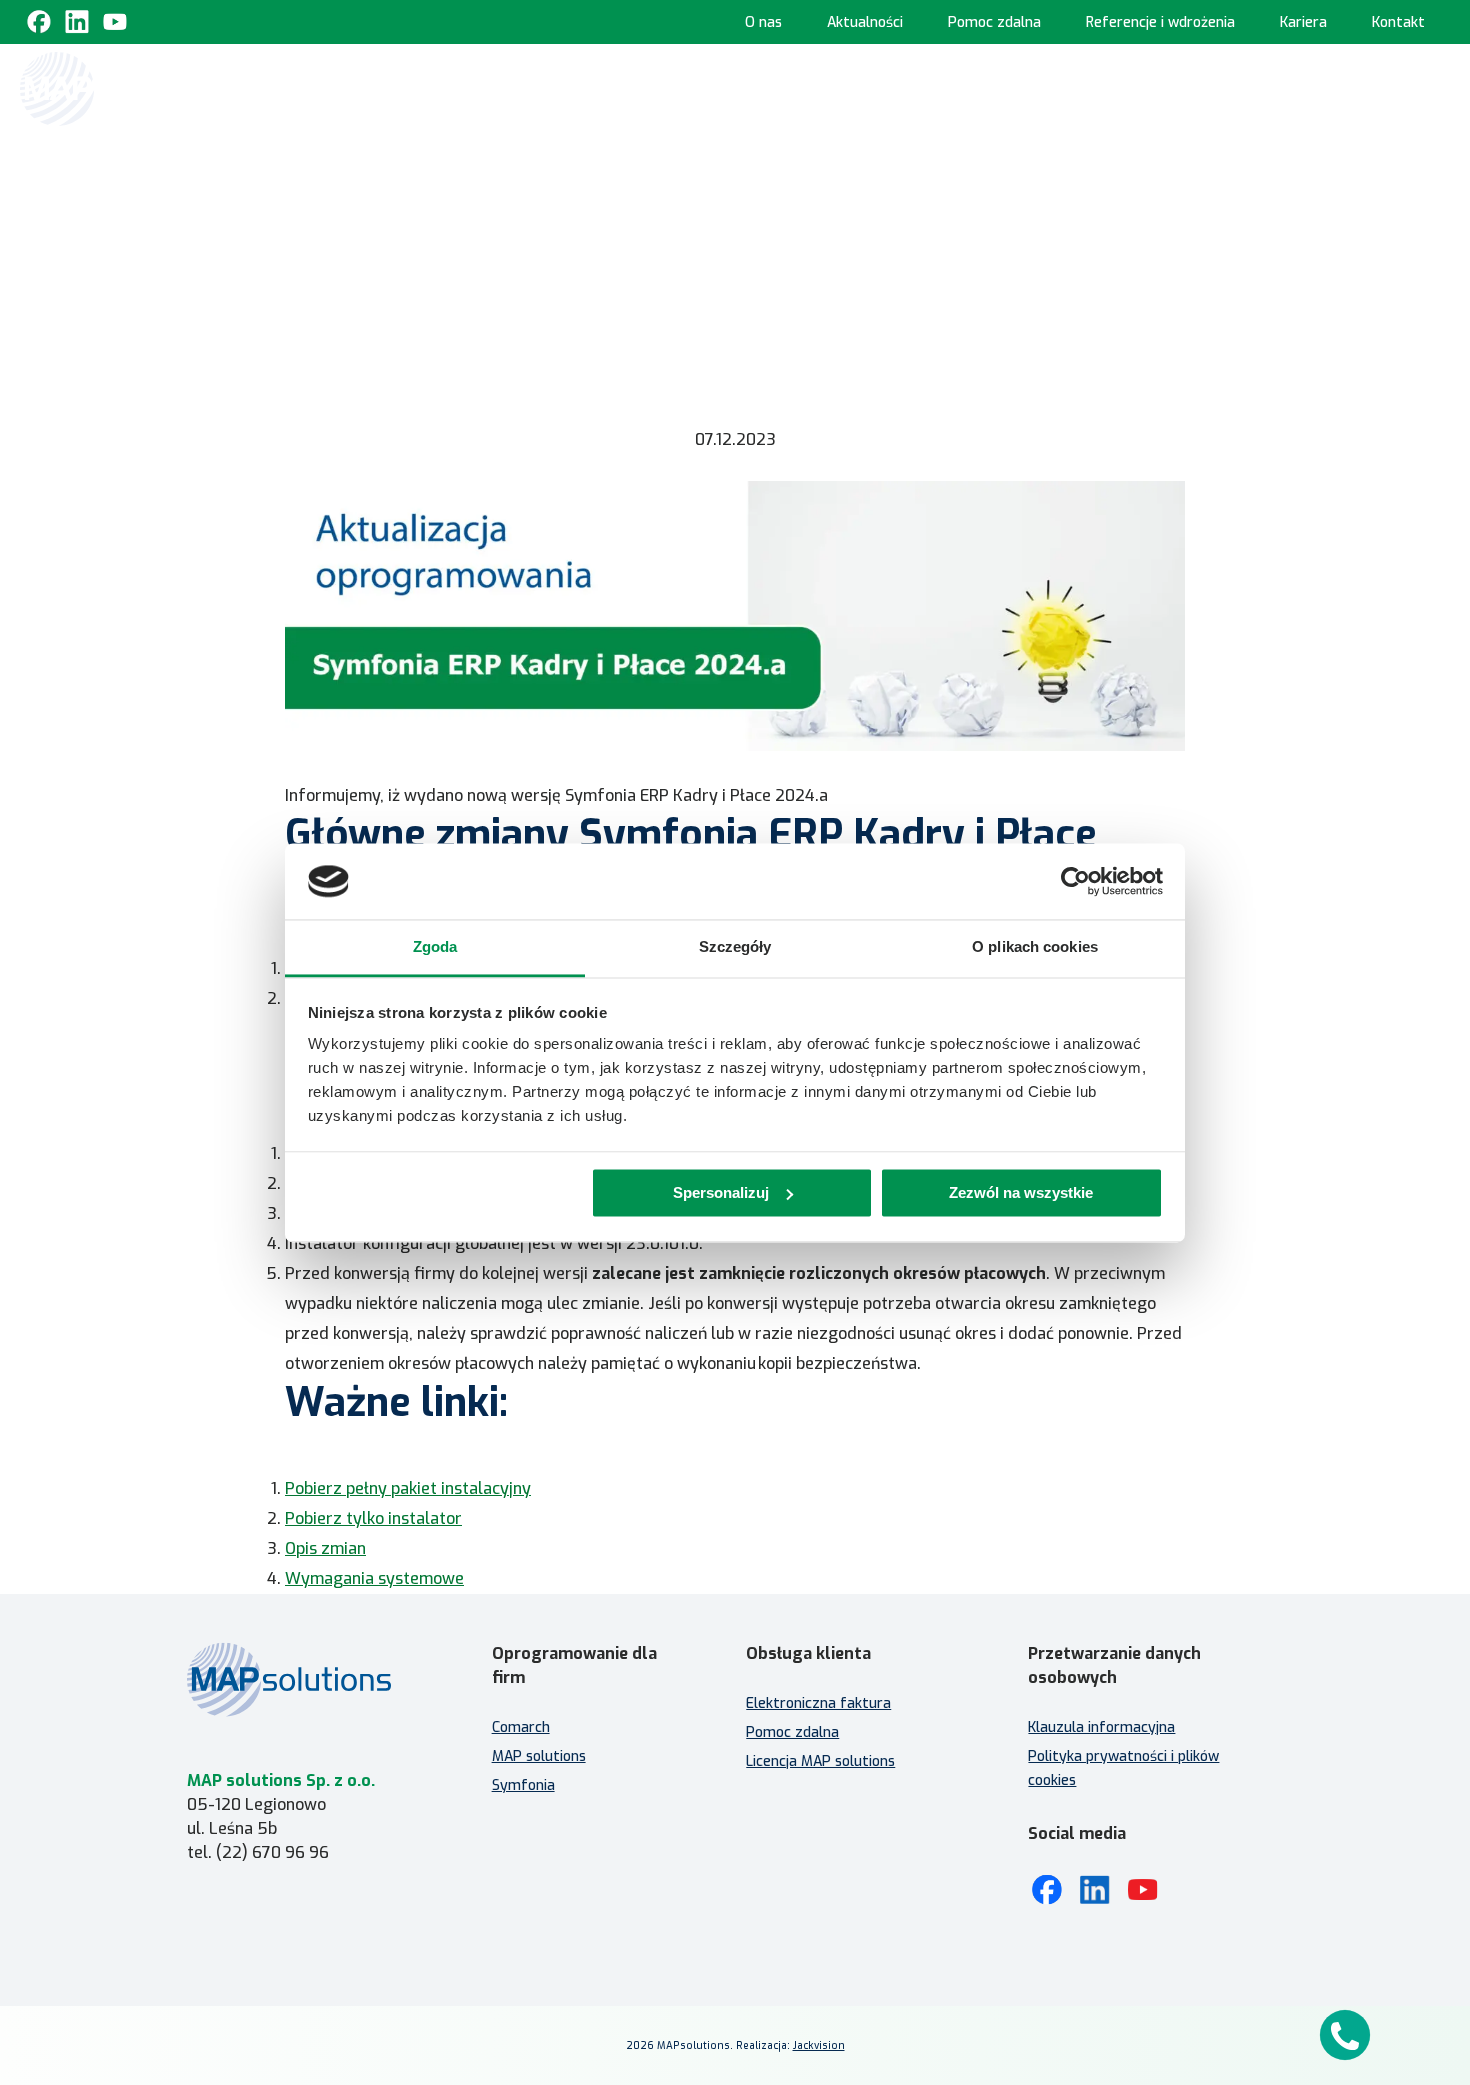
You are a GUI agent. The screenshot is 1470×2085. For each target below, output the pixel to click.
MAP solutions (539, 1756)
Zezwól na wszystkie (1021, 1192)
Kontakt (1398, 22)
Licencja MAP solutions (820, 1761)
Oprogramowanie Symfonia (1181, 87)
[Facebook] (39, 22)
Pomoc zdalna (994, 22)
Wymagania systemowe (374, 1578)
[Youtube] (115, 22)
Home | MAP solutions (411, 87)
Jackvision (819, 2045)
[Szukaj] (1432, 87)
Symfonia (523, 1785)
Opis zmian (325, 1548)
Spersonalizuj (721, 1192)
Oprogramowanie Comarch (665, 87)
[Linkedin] (77, 22)
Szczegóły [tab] (735, 947)
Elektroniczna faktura (818, 1703)
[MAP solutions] (122, 89)
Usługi (1345, 87)
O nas (763, 22)
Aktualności (865, 22)
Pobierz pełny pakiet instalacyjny (408, 1488)
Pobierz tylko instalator (373, 1518)
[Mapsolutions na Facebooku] (1047, 1890)
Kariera (1303, 22)
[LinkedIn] (1095, 1890)
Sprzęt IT (1357, 175)
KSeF (529, 87)
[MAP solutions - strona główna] (309, 1679)
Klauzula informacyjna (1101, 1727)
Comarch (521, 1727)
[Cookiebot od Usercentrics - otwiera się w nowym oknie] (1075, 881)
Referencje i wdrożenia (1160, 22)
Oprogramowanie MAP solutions (922, 87)
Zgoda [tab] (435, 947)
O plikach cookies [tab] (1035, 947)
